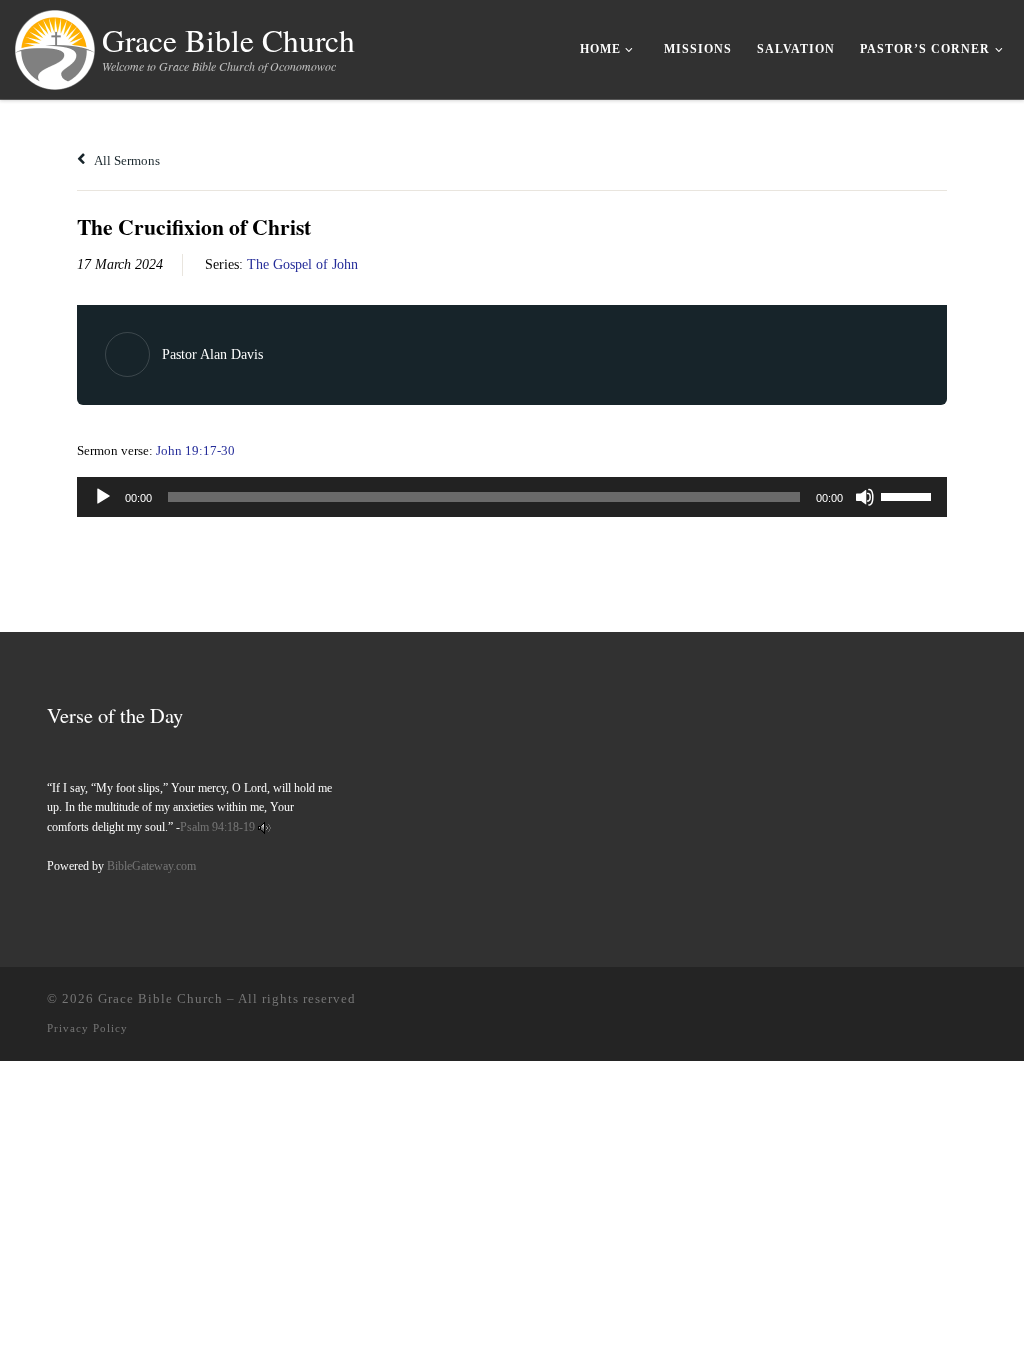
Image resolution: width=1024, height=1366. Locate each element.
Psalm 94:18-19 (217, 827)
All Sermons (126, 160)
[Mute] (865, 497)
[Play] (103, 497)
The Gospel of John (302, 264)
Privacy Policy (87, 1028)
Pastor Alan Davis (212, 354)
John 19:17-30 (195, 450)
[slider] (909, 495)
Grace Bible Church (160, 998)
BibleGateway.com (151, 866)
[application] (512, 497)
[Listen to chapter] (264, 827)
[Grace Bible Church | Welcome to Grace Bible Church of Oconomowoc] (55, 45)
